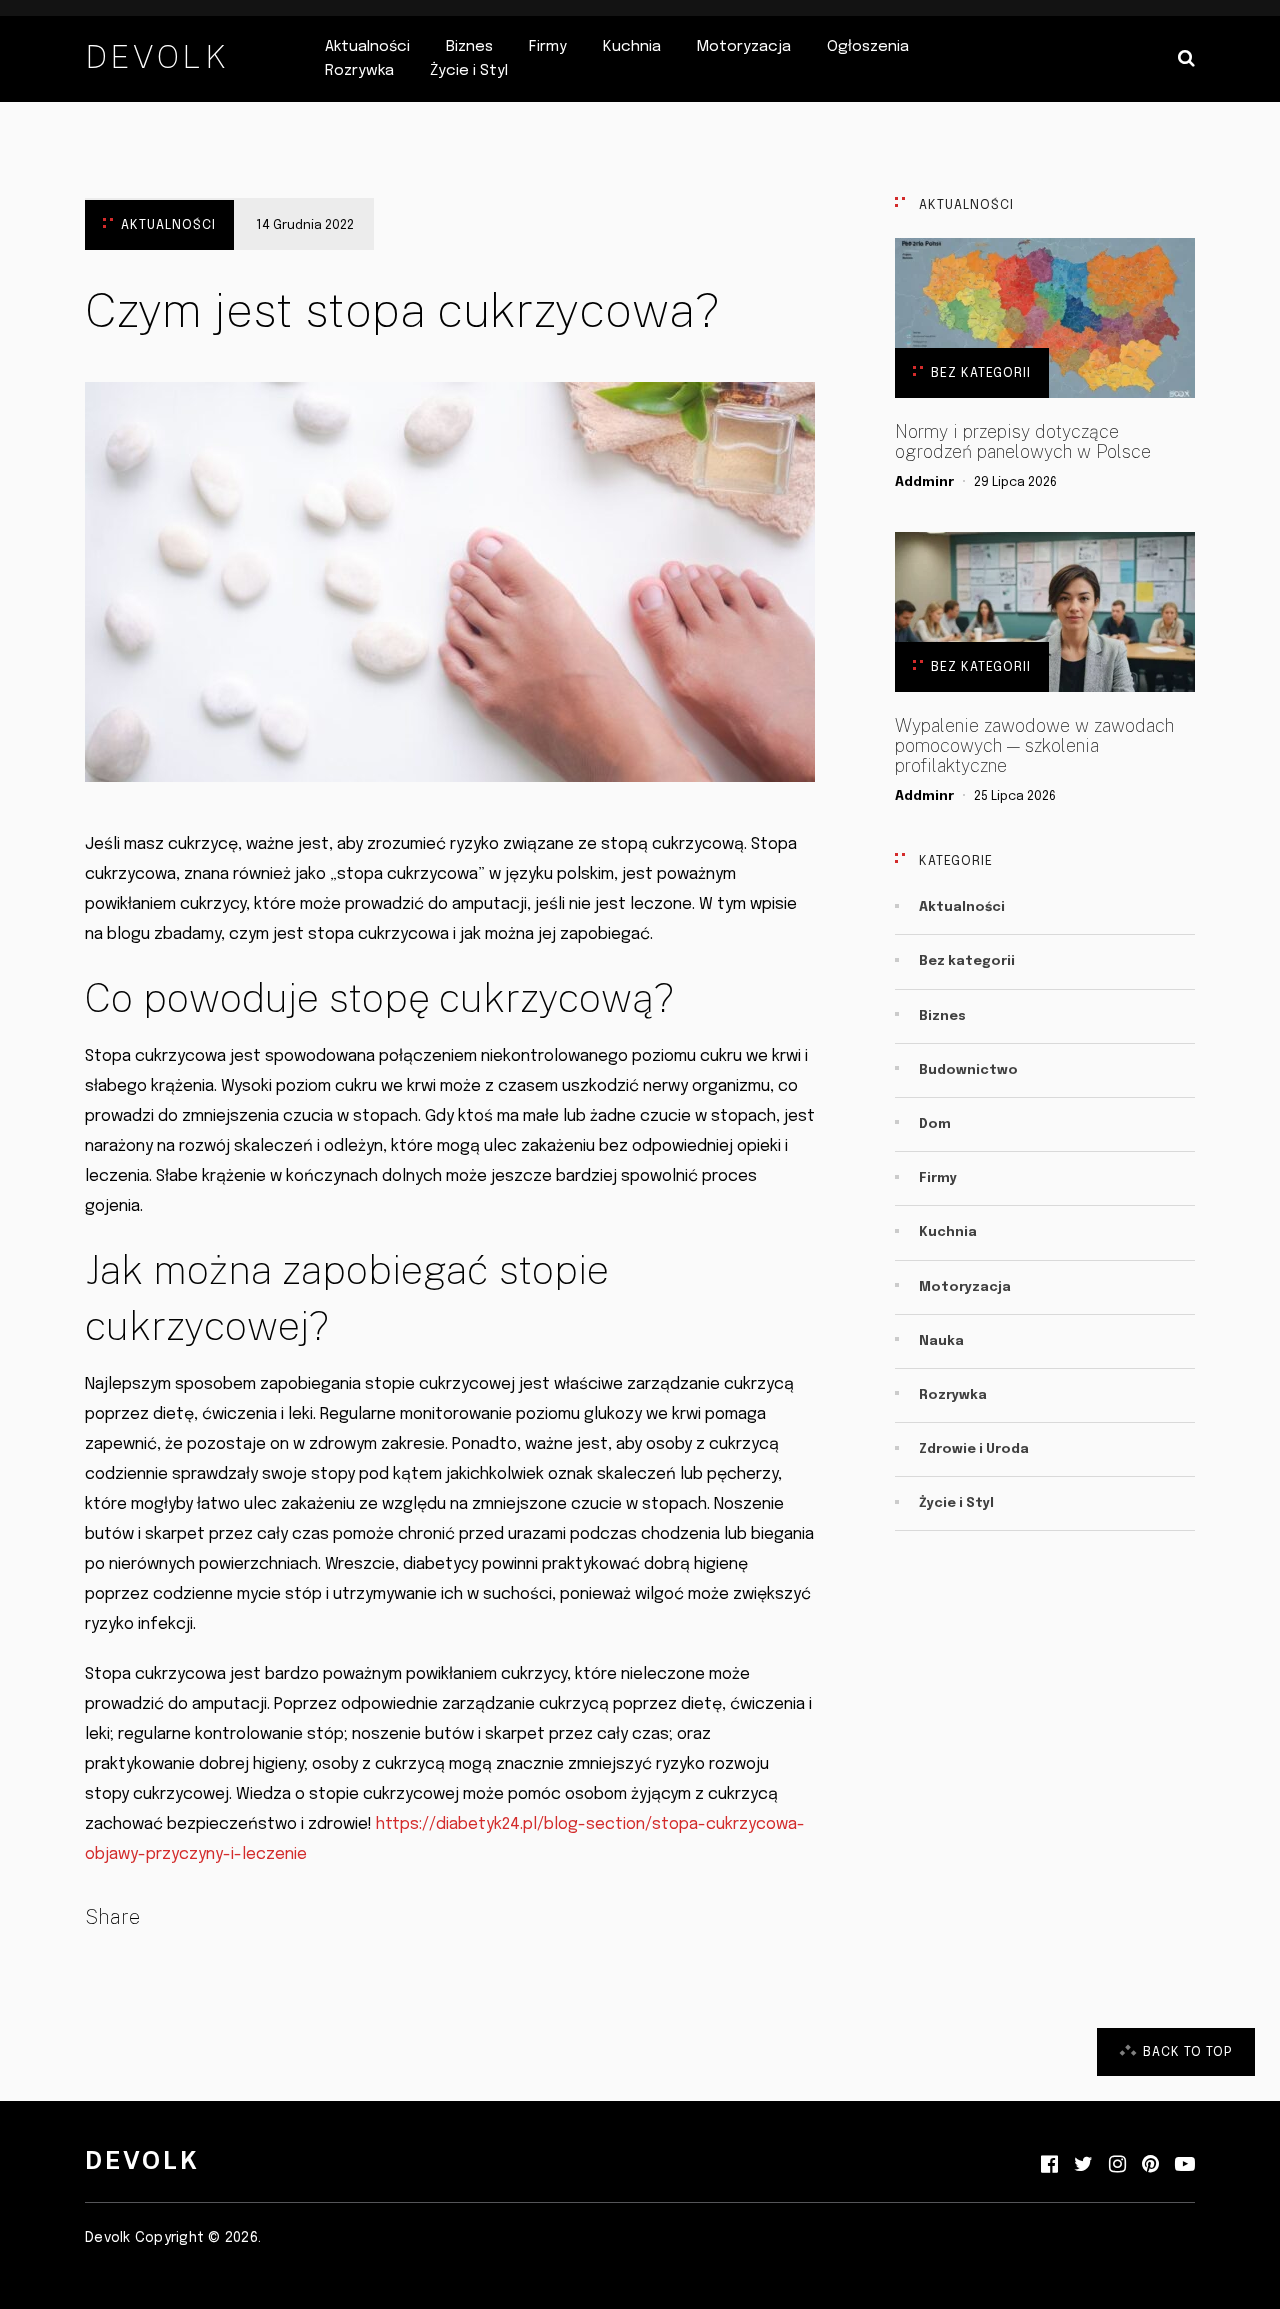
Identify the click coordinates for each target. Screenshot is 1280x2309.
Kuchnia (632, 47)
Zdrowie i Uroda (974, 1449)
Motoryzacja (744, 47)
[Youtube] (1185, 2165)
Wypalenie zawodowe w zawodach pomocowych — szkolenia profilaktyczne (1034, 746)
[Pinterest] (1150, 2165)
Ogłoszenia (868, 47)
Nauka (941, 1341)
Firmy (548, 47)
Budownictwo (968, 1070)
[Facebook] (1049, 2165)
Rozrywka (359, 71)
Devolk (157, 56)
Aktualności (367, 47)
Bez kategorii (981, 373)
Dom (935, 1124)
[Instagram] (1117, 2165)
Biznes (469, 47)
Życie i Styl (469, 71)
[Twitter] (1083, 2165)
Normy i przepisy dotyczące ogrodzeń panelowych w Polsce (1023, 442)
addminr (924, 482)
